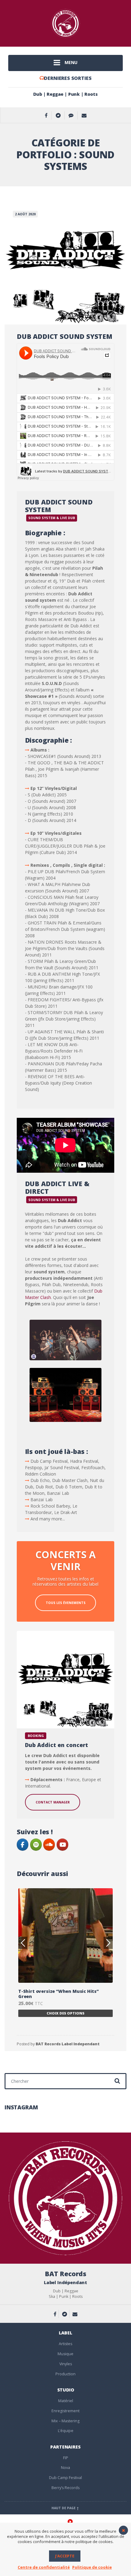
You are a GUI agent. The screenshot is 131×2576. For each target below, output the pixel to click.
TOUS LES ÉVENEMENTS (66, 1603)
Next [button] (108, 1943)
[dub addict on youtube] (62, 1845)
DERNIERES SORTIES (68, 78)
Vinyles (66, 2364)
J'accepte (65, 2556)
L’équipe (66, 2431)
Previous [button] (23, 1943)
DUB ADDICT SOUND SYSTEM (65, 336)
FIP (66, 2458)
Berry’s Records (65, 2488)
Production (65, 2374)
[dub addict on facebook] (23, 1845)
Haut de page (64, 2508)
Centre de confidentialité (44, 2567)
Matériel (66, 2401)
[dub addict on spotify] (36, 1845)
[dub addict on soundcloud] (49, 1845)
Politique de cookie (92, 2567)
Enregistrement (65, 2411)
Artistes (65, 2344)
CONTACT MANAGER (53, 1802)
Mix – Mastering (65, 2421)
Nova (65, 2468)
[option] (65, 1950)
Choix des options (65, 2008)
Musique (65, 2354)
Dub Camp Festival (65, 2478)
